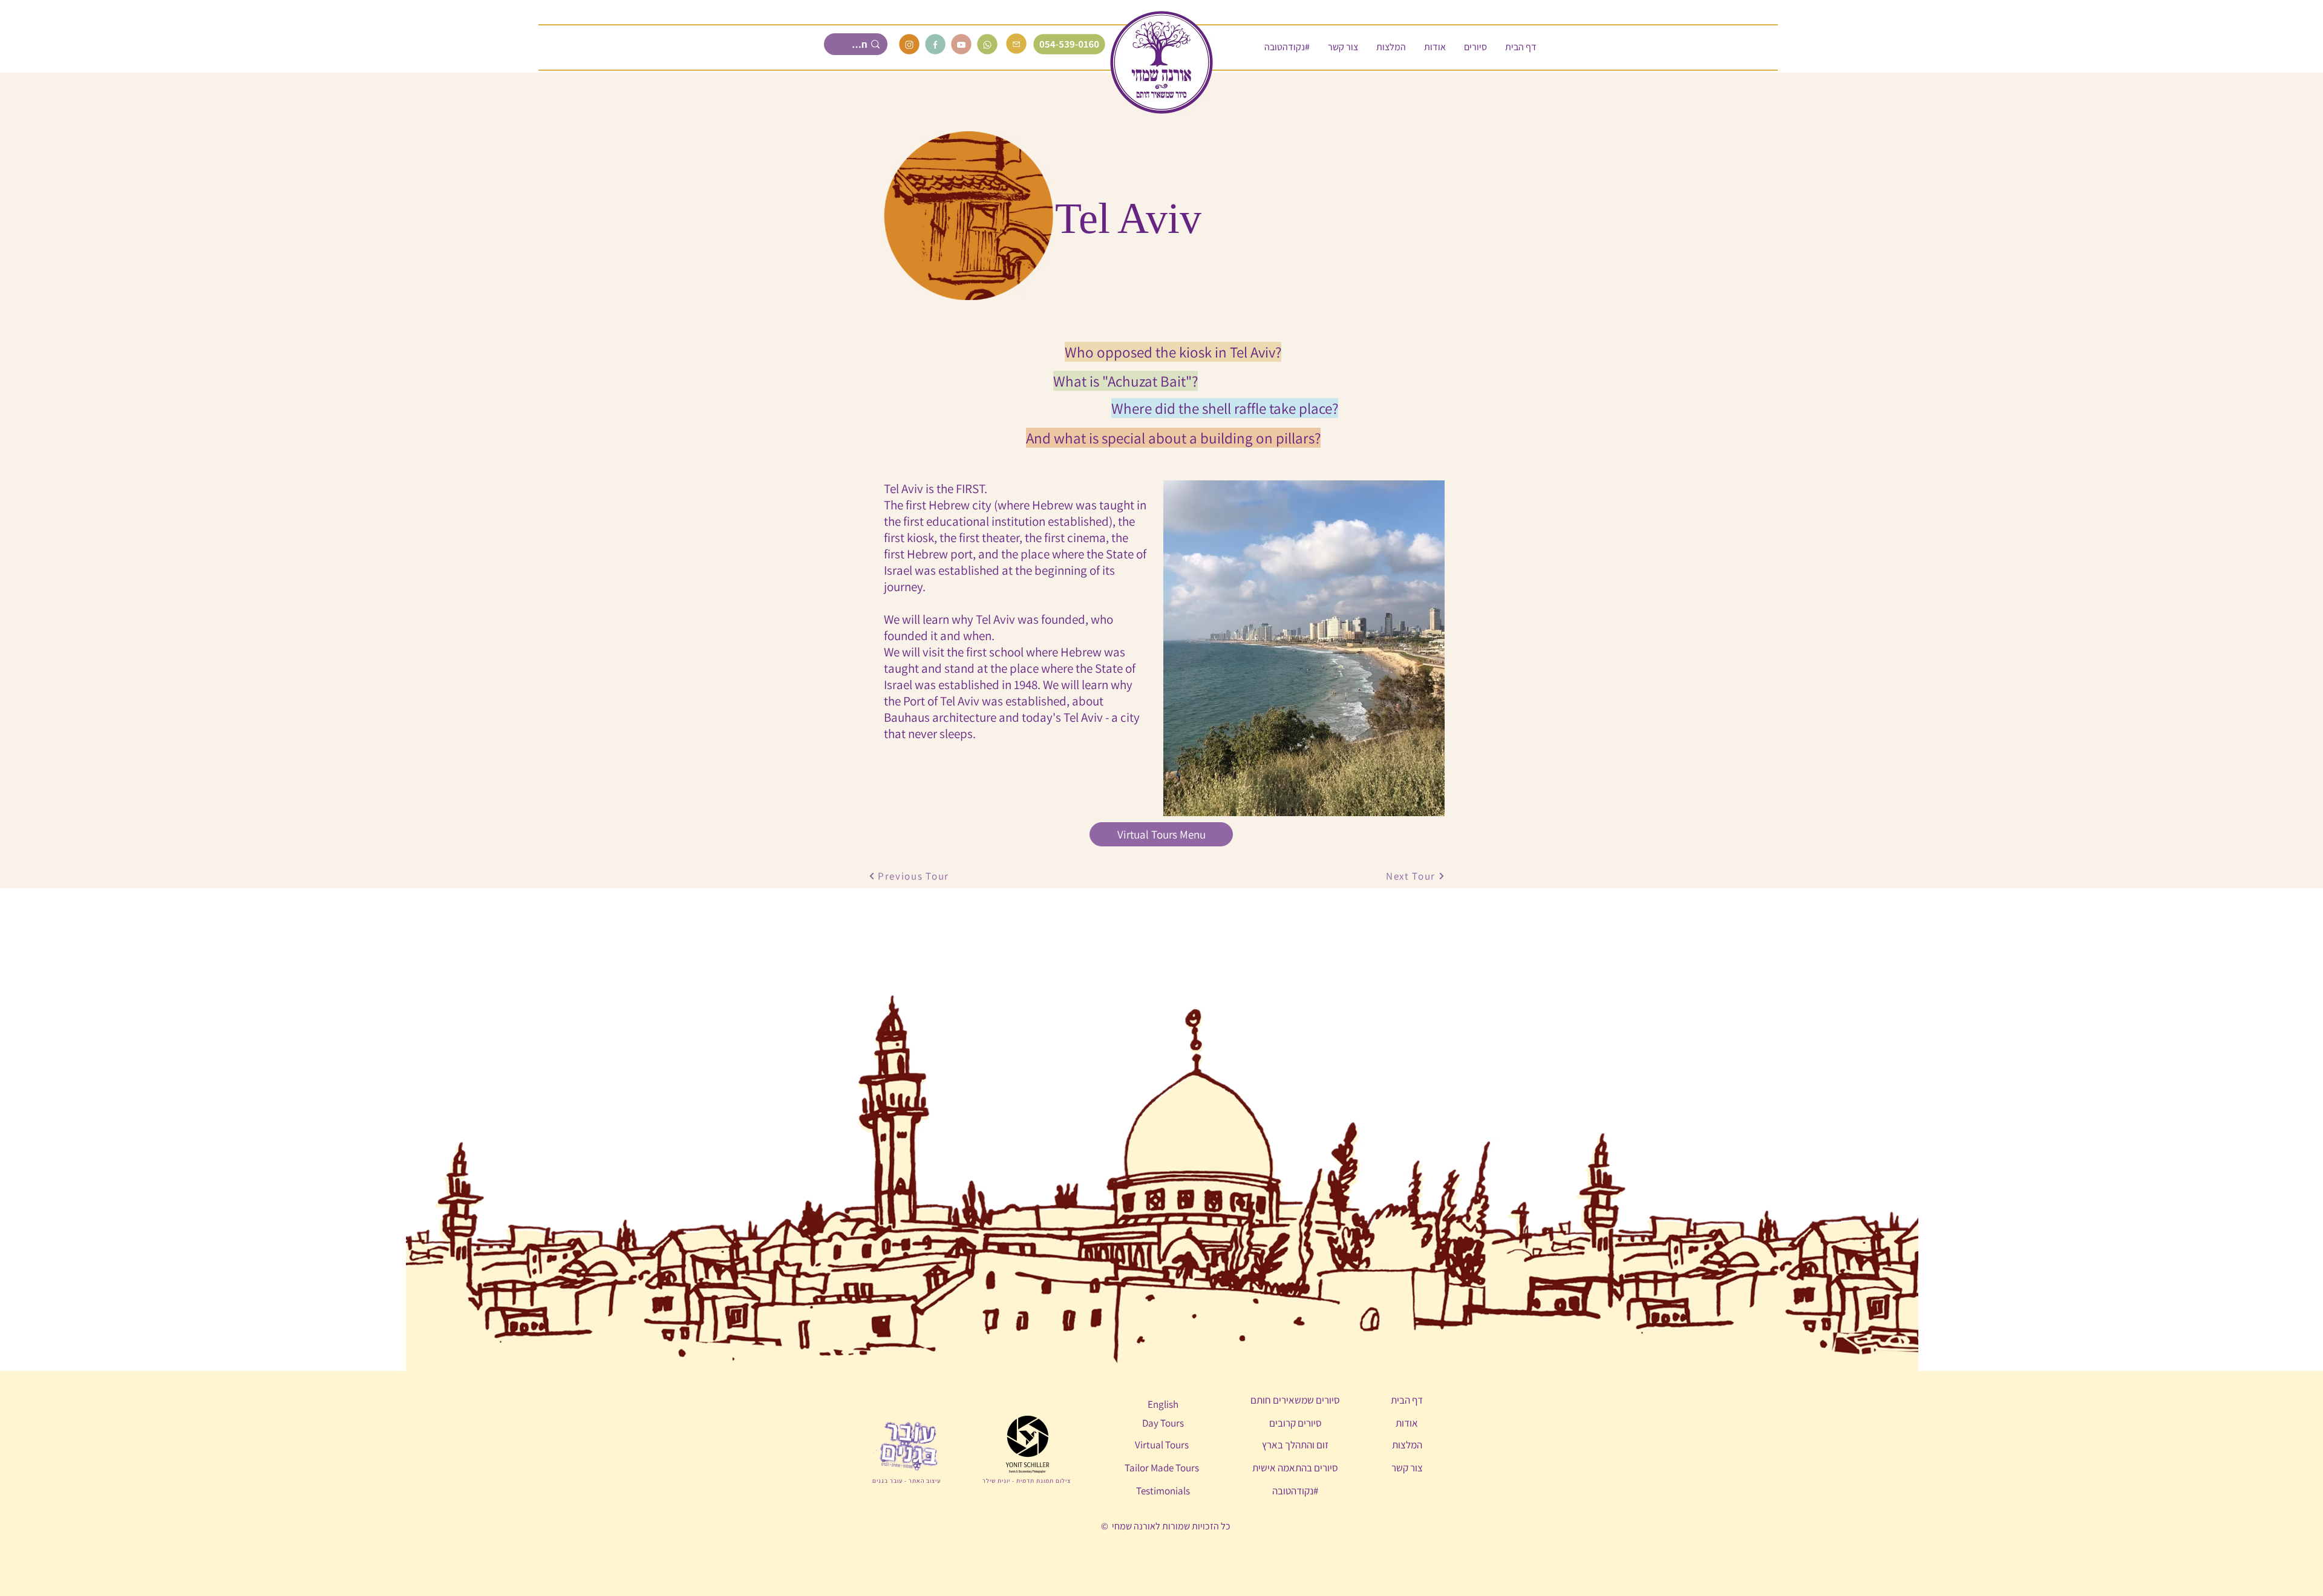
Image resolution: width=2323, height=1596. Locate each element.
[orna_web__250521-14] (935, 44)
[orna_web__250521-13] (961, 44)
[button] (1475, 47)
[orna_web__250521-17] (987, 44)
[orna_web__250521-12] (909, 44)
